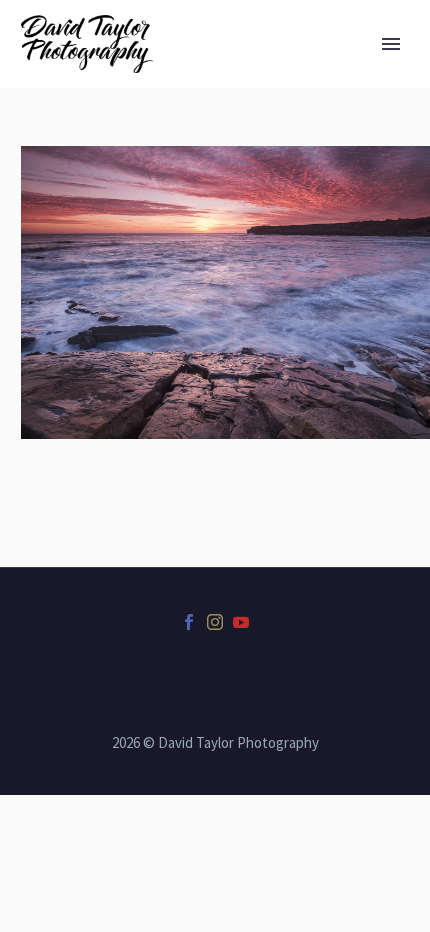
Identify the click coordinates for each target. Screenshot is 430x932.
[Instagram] (215, 622)
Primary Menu (391, 44)
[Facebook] (189, 622)
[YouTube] (241, 622)
